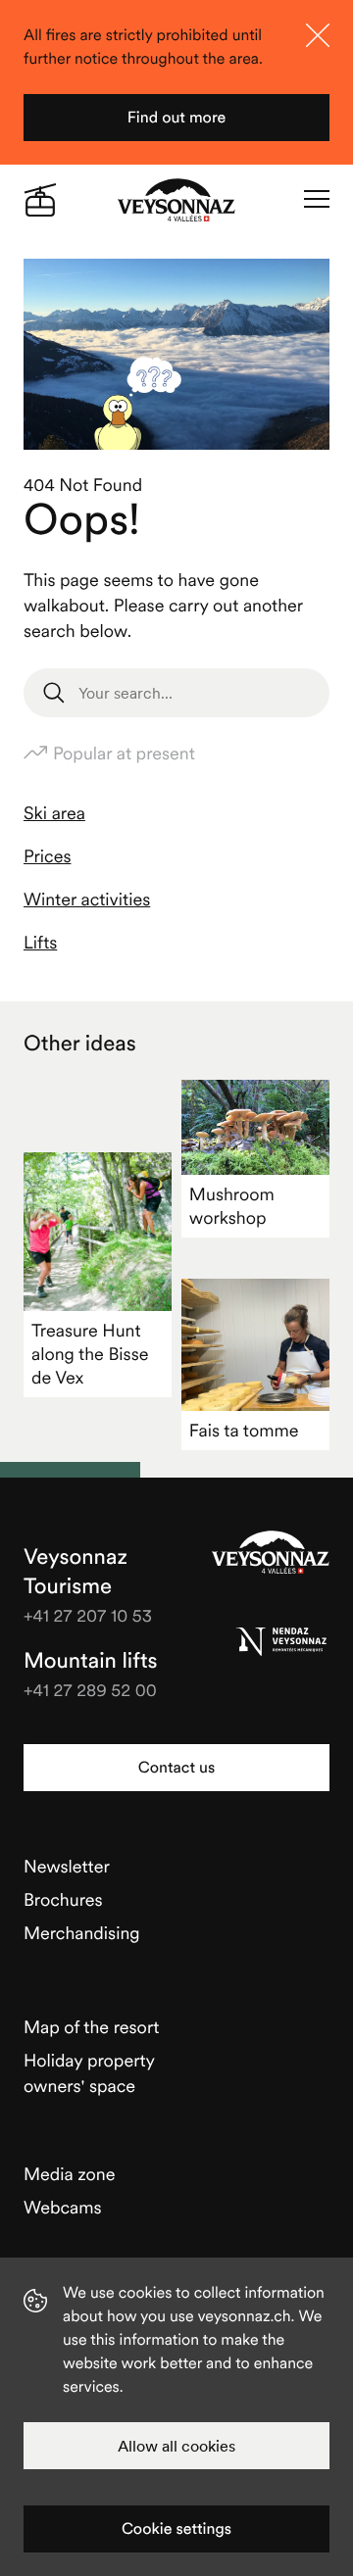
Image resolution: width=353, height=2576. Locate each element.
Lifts (40, 942)
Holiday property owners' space (89, 2073)
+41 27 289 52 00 (90, 1690)
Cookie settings (176, 2529)
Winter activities (87, 899)
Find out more (177, 118)
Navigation (317, 200)
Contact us (176, 1768)
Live (40, 200)
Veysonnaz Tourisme (271, 1552)
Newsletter (67, 1866)
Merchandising (82, 1933)
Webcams (63, 2207)
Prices (47, 856)
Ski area (54, 813)
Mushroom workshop (232, 1206)
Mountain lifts (91, 1661)
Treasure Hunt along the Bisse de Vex (90, 1354)
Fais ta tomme (244, 1430)
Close (318, 35)
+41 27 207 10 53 (88, 1615)
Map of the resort (91, 2027)
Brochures (63, 1899)
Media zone (69, 2174)
